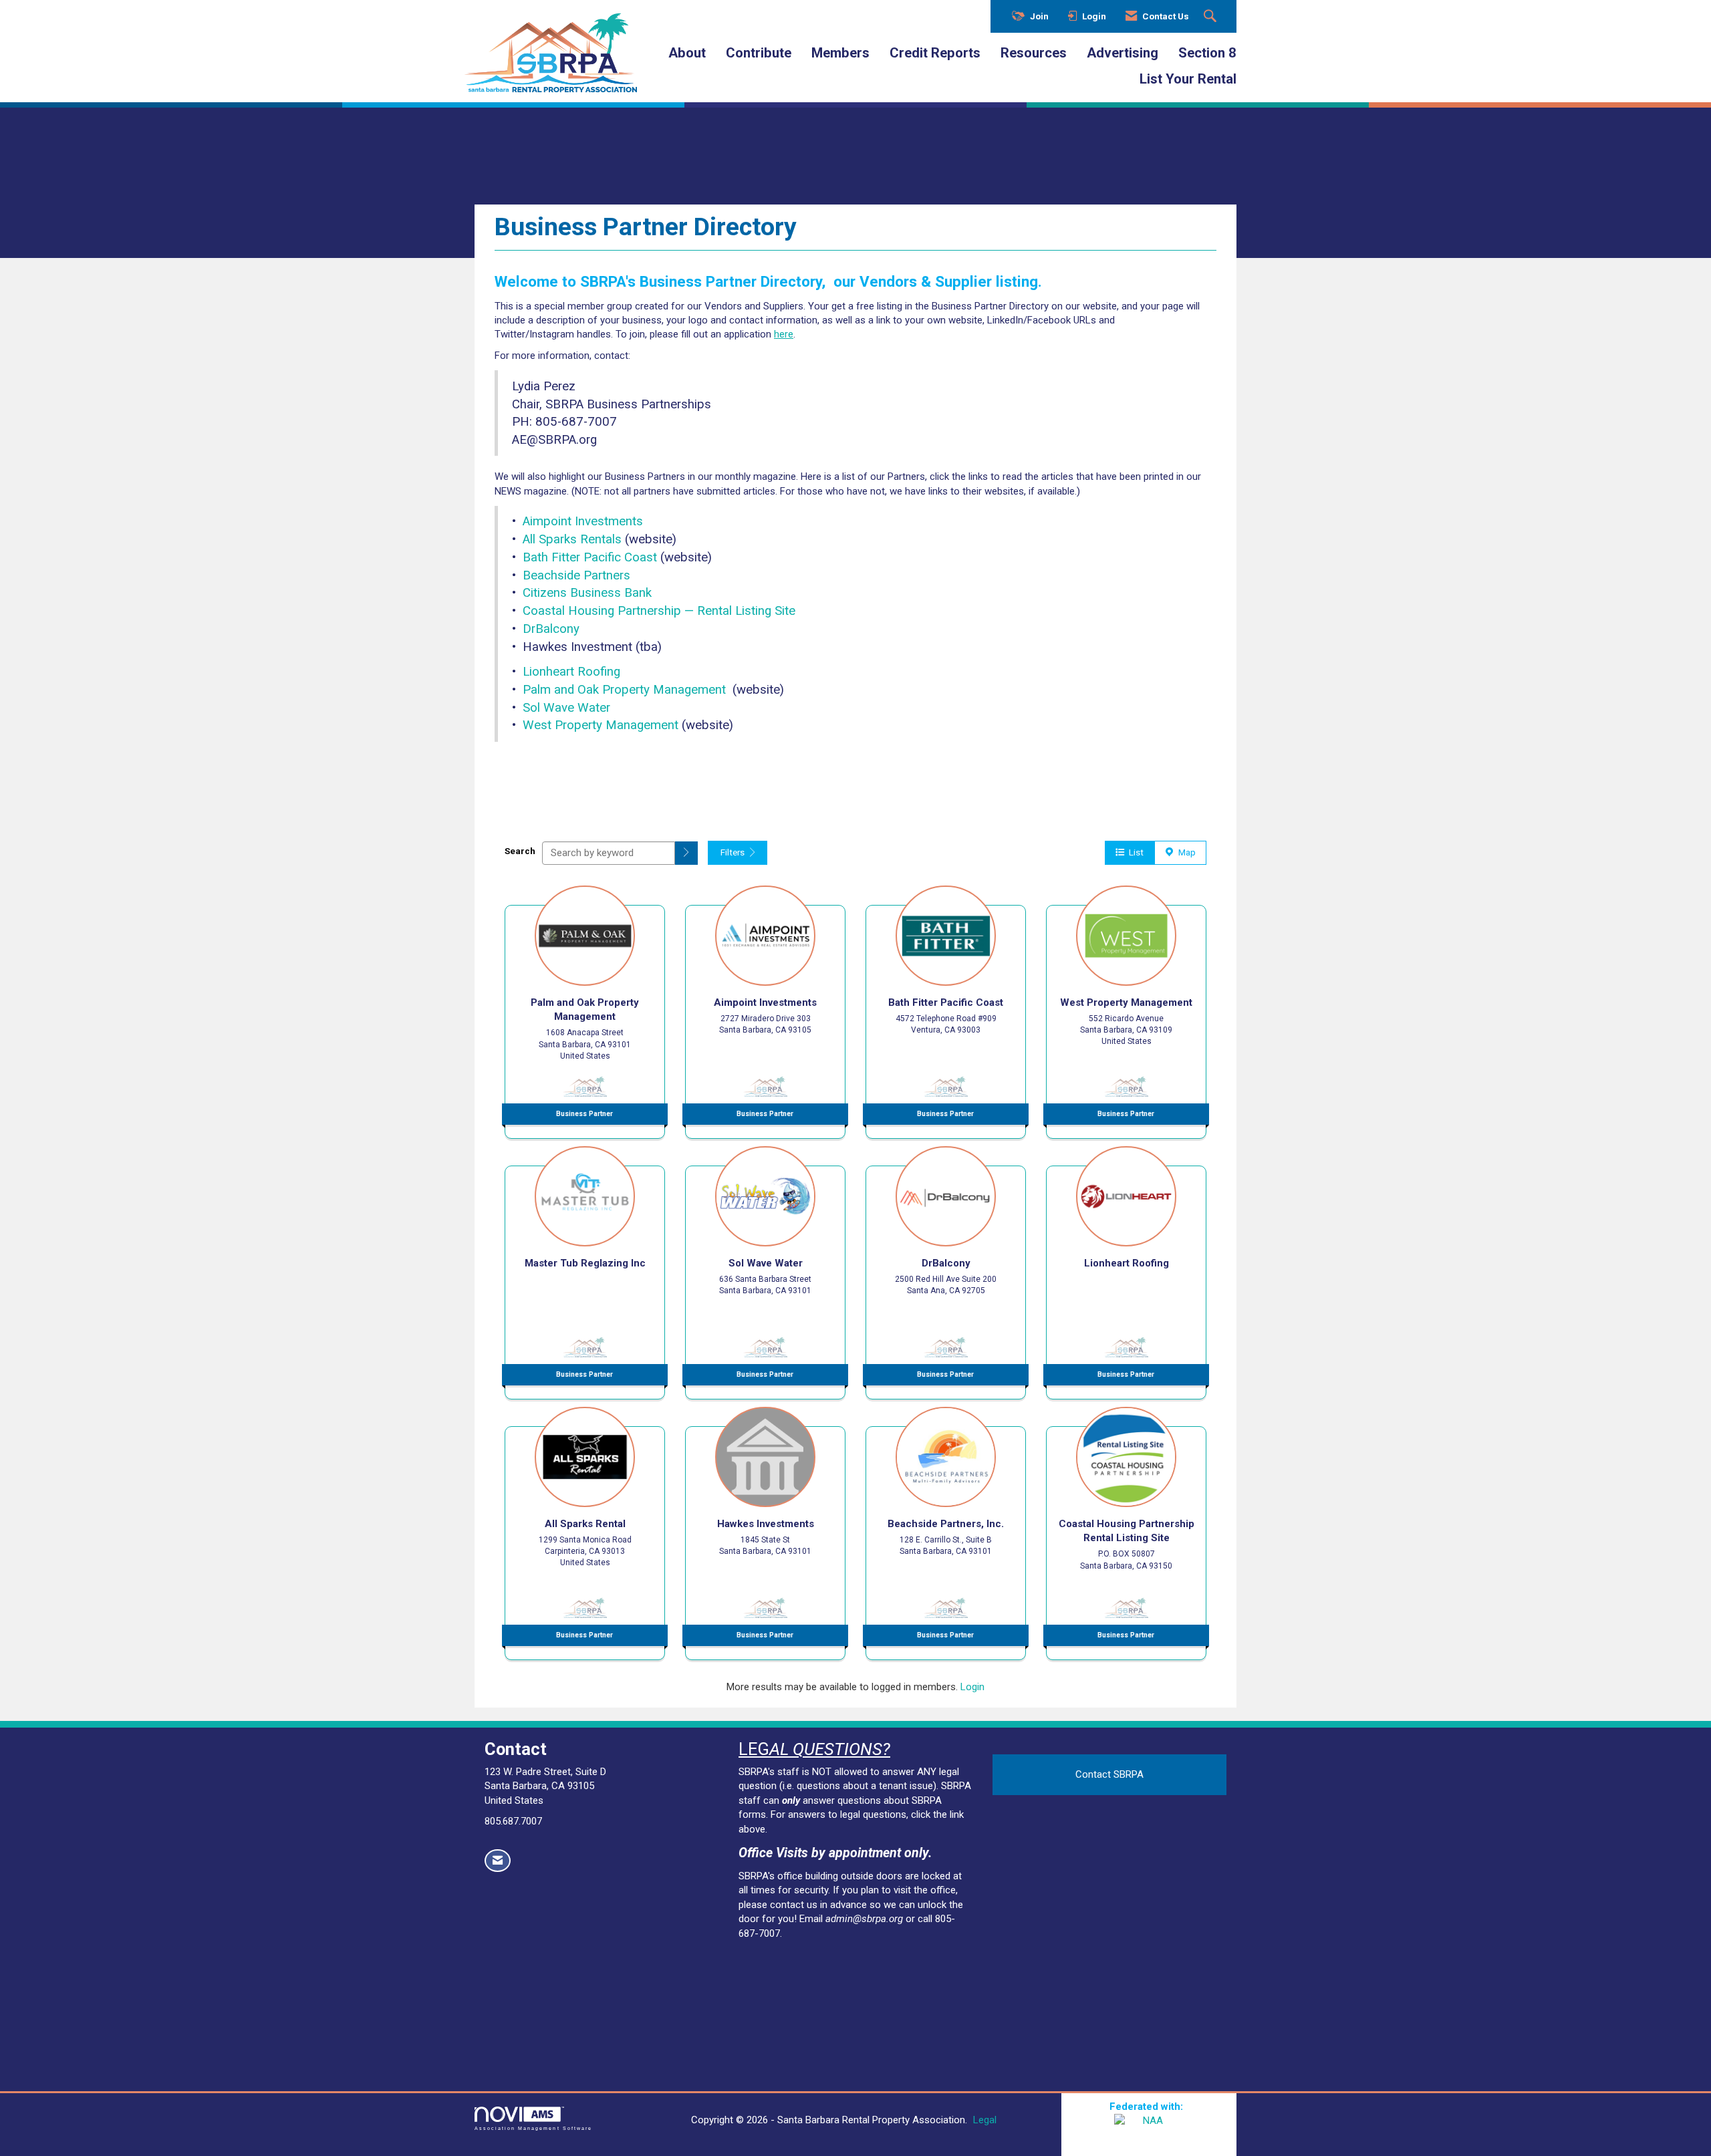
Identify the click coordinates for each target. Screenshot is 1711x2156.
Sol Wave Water (566, 708)
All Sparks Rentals (572, 539)
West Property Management (601, 725)
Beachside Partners (576, 575)
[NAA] (1149, 2131)
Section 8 (1207, 53)
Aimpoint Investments (583, 521)
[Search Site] (1212, 17)
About (687, 53)
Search (520, 851)
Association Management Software (533, 2128)
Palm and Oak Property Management (624, 690)
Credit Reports (935, 53)
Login (972, 1687)
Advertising (1123, 53)
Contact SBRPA (1109, 1774)
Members (840, 53)
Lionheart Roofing (571, 672)
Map (1185, 852)
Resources (1034, 53)
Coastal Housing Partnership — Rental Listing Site (659, 611)
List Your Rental (1188, 79)
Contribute (759, 53)
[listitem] (585, 1008)
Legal (985, 2120)
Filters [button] (734, 852)
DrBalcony (551, 629)
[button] (686, 853)
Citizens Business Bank (587, 593)
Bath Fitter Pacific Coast (590, 557)
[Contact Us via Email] (498, 1861)
